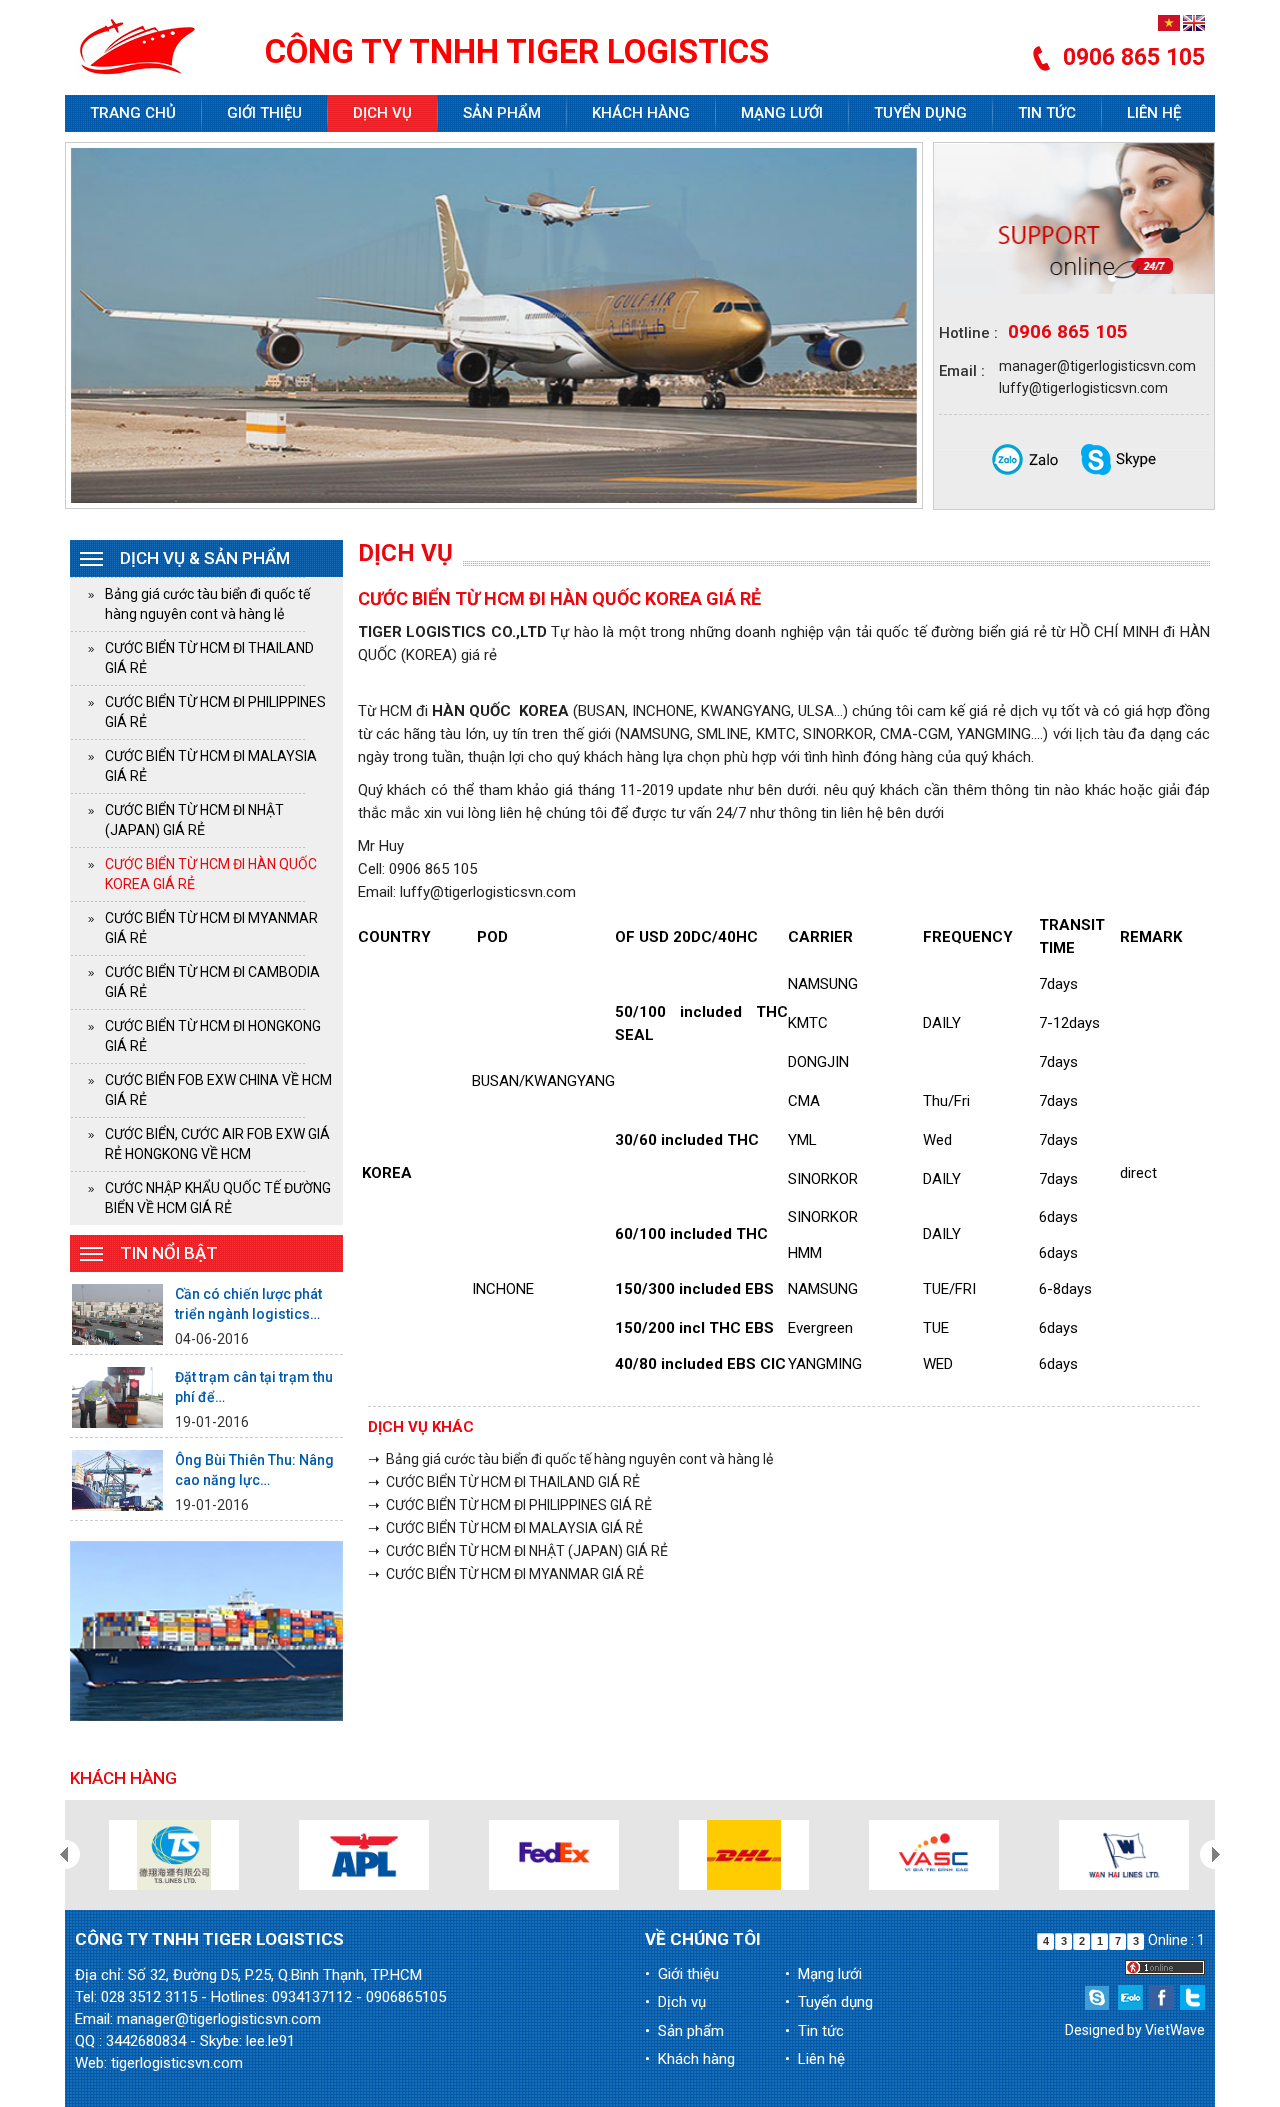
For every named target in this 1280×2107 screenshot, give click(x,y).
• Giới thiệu (682, 1974)
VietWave (1175, 2030)
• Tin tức (814, 2031)
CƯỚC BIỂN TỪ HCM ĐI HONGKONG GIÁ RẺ (213, 1036)
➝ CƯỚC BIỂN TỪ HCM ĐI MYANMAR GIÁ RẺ (506, 1574)
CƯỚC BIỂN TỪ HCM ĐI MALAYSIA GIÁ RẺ (211, 766)
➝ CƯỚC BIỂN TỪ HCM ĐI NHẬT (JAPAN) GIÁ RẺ (518, 1551)
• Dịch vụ (675, 2002)
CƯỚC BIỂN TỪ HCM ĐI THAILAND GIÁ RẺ (209, 658)
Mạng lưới (782, 113)
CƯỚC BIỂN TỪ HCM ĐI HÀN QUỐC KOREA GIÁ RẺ (211, 874)
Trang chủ (133, 113)
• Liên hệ (815, 2059)
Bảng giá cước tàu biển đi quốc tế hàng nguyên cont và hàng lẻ (207, 604)
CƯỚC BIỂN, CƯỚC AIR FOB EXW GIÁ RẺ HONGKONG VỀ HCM (217, 1144)
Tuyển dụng (920, 113)
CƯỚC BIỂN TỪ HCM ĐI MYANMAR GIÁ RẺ (211, 928)
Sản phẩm (502, 113)
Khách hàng (641, 113)
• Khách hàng (690, 2059)
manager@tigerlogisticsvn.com (1097, 366)
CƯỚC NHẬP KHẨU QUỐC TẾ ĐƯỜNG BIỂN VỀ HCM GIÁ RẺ (218, 1198)
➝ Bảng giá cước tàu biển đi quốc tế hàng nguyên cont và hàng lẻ (570, 1459)
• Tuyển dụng (829, 2002)
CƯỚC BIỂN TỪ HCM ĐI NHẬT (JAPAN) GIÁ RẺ (194, 820)
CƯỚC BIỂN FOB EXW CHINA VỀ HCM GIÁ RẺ (218, 1090)
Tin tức (1047, 113)
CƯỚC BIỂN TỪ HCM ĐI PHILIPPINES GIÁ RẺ (215, 712)
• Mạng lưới (823, 1974)
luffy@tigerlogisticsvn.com (1083, 388)
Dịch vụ (382, 113)
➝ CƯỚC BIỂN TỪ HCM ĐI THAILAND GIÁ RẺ (504, 1482)
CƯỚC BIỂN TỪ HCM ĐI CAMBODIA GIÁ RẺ (212, 982)
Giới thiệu (264, 113)
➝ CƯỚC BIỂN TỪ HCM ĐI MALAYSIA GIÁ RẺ (505, 1528)
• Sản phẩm (684, 2031)
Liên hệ (1154, 113)
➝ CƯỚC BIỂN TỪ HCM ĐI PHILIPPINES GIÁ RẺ (510, 1505)
